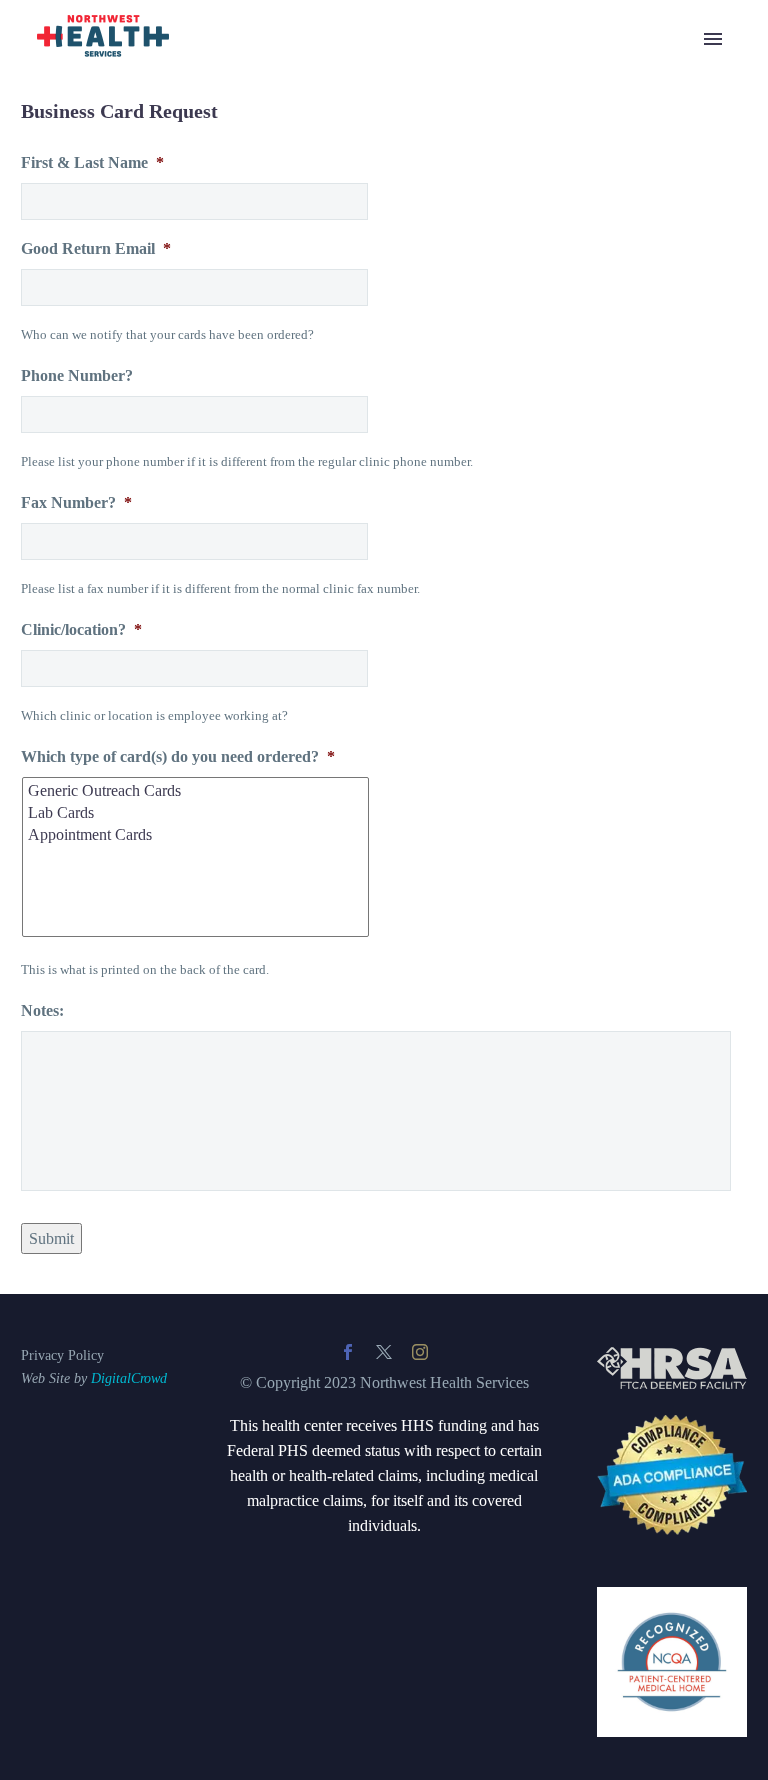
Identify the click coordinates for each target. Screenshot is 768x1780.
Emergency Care (254, 166)
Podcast (225, 591)
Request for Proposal (267, 741)
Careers (225, 566)
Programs (231, 241)
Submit (51, 1238)
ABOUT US (242, 466)
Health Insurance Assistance (289, 266)
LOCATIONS (246, 441)
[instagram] (420, 1352)
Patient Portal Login (264, 391)
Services (227, 141)
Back (217, 116)
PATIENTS (238, 316)
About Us (232, 516)
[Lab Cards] (197, 813)
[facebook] (348, 1352)
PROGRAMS (246, 191)
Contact (225, 641)
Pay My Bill (239, 616)
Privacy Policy (62, 1355)
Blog (216, 66)
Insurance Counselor (266, 716)
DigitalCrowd (129, 1378)
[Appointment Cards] (197, 835)
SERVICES (239, 91)
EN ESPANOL (250, 416)
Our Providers (245, 541)
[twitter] (384, 1352)
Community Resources (273, 291)
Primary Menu (713, 39)
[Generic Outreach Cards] (197, 791)
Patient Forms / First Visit (281, 366)
